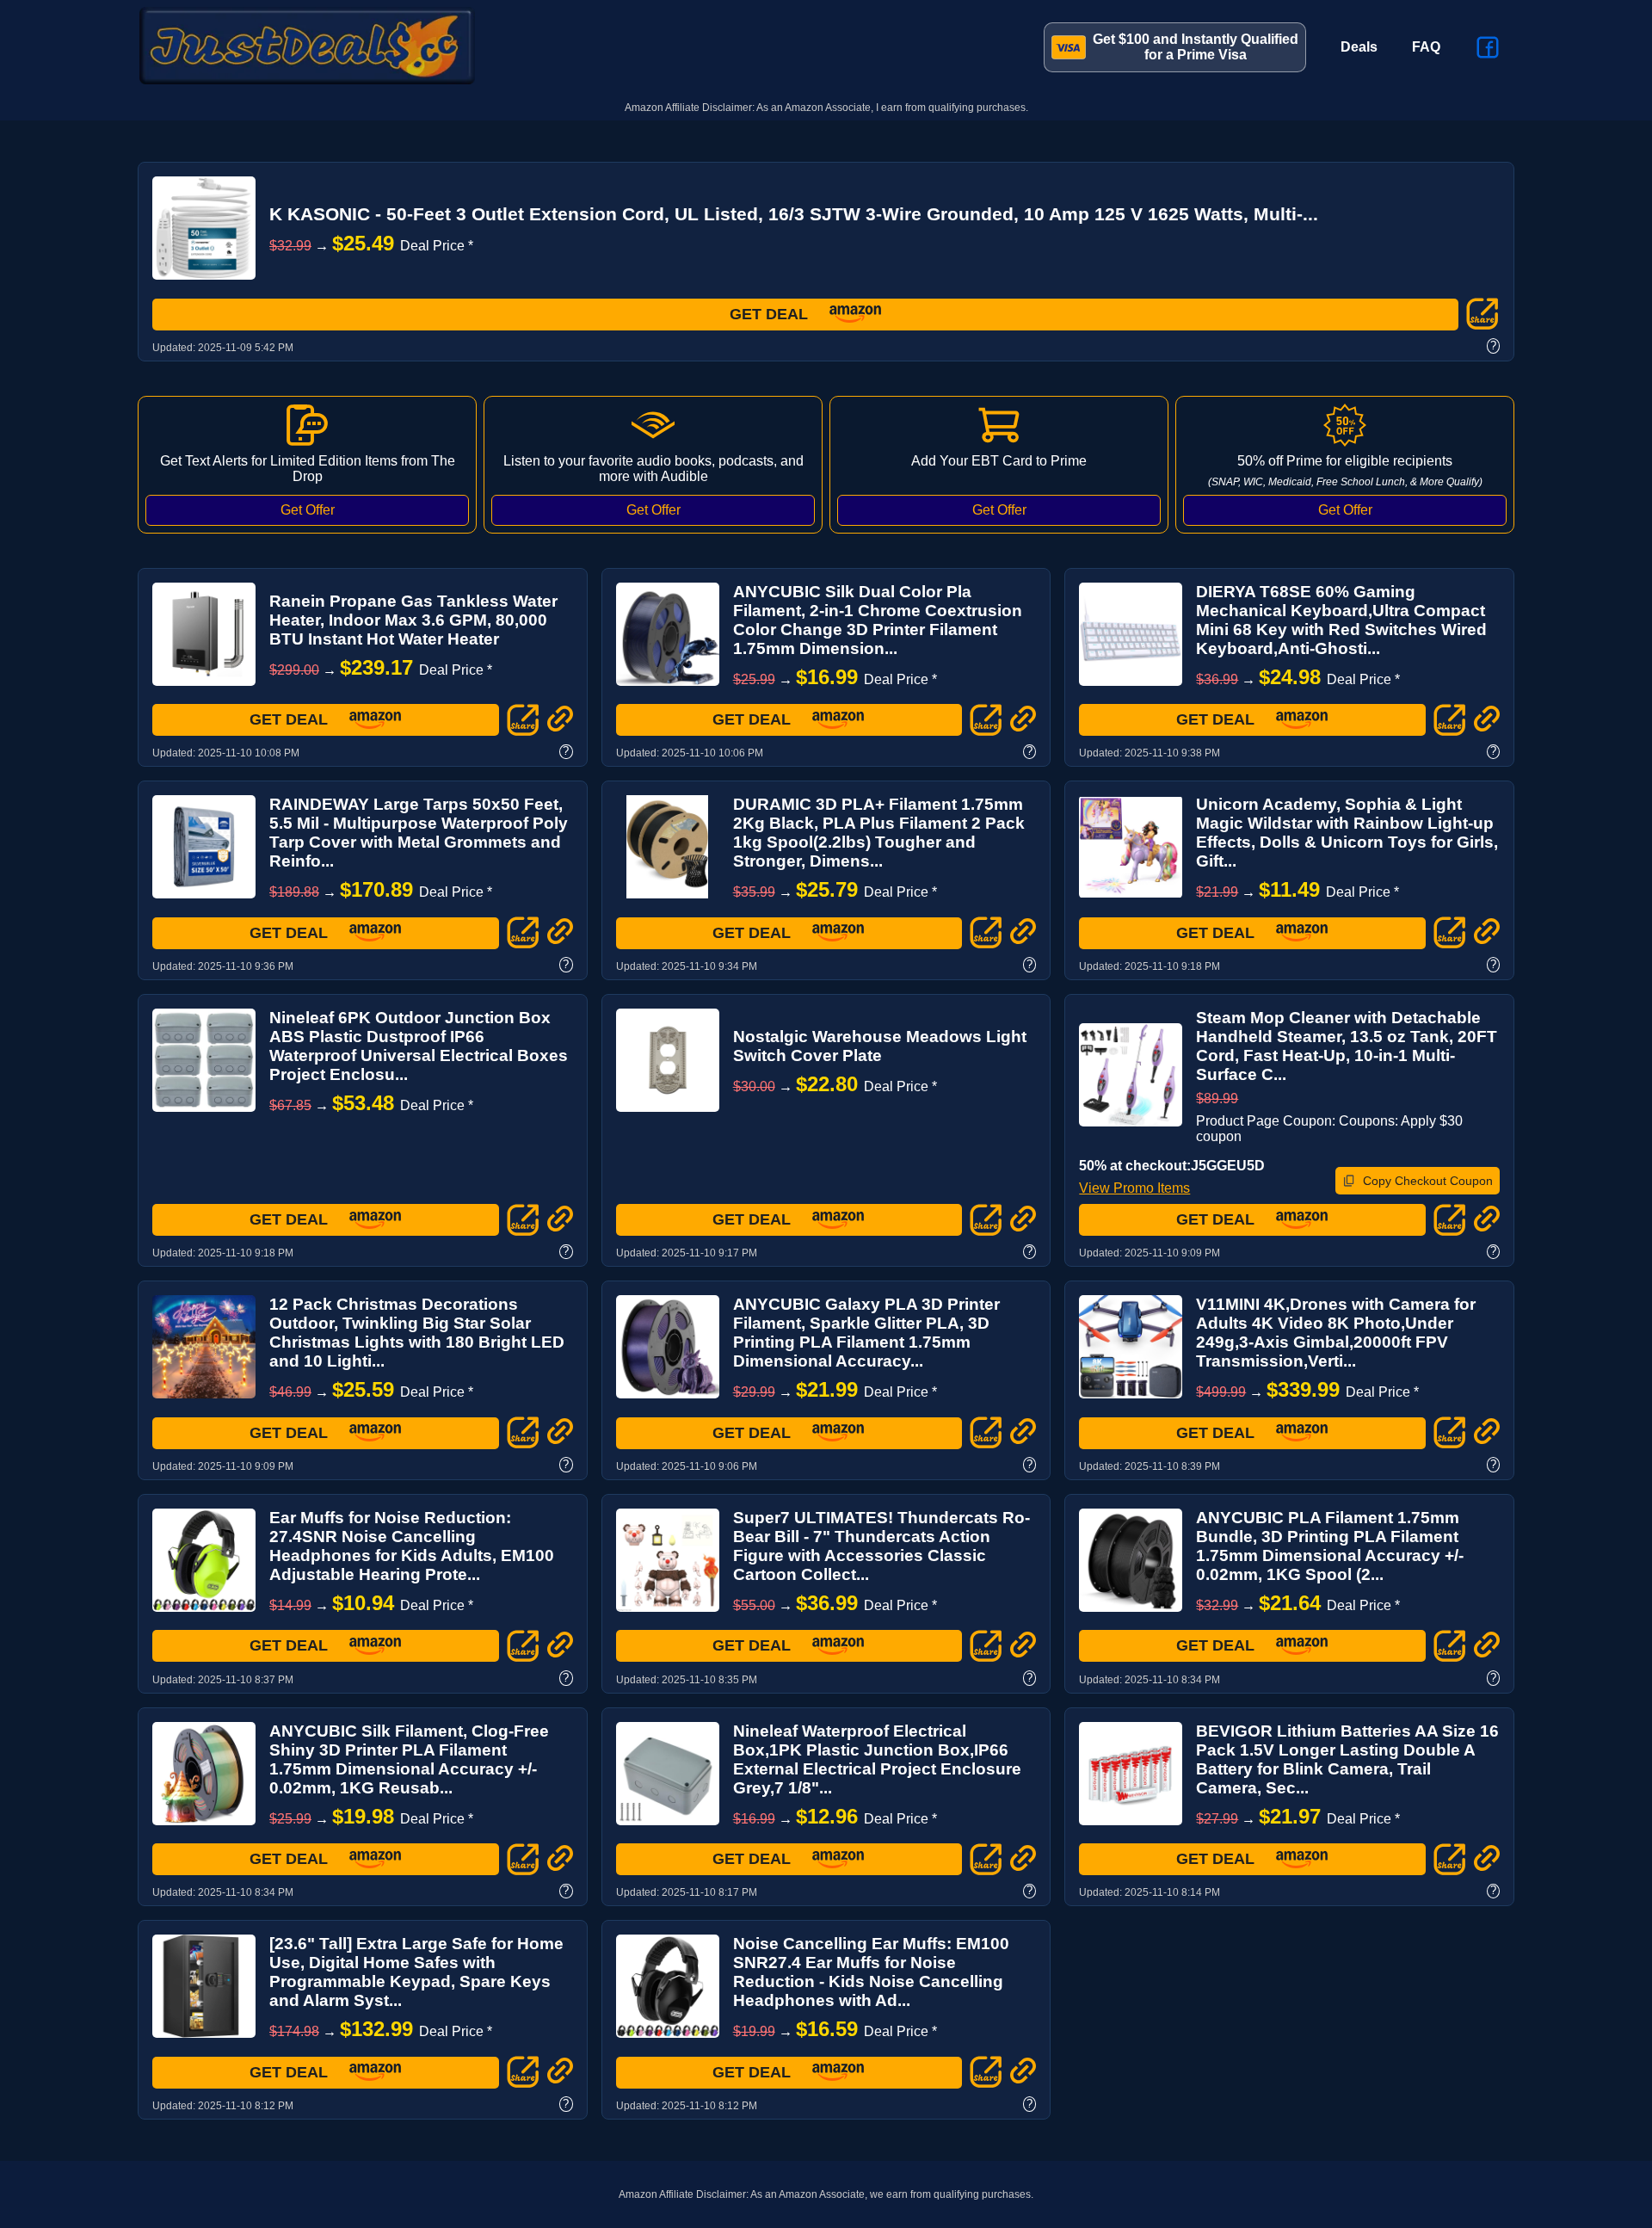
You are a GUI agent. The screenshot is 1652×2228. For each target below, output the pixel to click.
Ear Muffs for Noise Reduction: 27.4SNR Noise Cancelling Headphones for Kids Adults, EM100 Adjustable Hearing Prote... (412, 1546)
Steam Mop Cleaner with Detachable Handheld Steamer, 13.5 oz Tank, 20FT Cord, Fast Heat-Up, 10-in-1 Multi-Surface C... (1347, 1046)
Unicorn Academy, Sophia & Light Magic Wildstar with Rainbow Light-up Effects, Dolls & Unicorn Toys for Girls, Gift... (1347, 833)
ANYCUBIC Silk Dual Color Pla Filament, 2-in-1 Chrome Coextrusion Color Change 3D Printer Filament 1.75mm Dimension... (878, 620)
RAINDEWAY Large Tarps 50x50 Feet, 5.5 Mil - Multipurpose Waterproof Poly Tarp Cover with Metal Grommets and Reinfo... (419, 833)
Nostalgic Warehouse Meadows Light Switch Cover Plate (880, 1046)
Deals (1359, 47)
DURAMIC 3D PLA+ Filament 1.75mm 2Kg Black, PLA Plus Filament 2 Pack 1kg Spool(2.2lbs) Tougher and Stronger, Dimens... (879, 833)
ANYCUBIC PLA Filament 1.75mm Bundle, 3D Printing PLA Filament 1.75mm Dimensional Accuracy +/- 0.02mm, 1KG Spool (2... (1330, 1546)
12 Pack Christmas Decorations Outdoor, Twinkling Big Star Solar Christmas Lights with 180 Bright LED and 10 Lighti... (417, 1333)
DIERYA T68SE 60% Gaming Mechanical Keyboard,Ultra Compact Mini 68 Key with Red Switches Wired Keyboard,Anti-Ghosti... (1341, 620)
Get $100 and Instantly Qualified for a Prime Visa (1196, 47)
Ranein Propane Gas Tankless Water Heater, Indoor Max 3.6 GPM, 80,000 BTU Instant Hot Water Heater (413, 620)
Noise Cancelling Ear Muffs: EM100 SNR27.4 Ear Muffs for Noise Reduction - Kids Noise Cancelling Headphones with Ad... (871, 1972)
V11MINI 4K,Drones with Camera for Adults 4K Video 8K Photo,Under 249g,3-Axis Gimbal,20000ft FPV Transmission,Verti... (1336, 1333)
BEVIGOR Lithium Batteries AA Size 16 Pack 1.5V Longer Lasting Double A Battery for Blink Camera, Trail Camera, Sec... (1347, 1759)
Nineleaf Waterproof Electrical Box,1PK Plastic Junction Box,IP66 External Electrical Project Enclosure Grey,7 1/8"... (877, 1759)
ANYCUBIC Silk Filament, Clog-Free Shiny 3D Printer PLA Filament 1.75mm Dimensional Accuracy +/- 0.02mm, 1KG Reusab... (409, 1759)
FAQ (1426, 47)
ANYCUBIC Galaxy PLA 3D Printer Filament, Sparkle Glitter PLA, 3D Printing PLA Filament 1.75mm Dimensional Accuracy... (866, 1333)
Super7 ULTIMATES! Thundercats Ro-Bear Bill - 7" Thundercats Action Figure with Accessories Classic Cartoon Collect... (881, 1546)
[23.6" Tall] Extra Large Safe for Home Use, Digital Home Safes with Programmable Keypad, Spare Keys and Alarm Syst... (416, 1972)
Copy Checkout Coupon (1428, 1181)
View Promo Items (1134, 1188)
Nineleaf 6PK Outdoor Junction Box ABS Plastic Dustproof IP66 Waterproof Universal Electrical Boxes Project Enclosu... (419, 1046)
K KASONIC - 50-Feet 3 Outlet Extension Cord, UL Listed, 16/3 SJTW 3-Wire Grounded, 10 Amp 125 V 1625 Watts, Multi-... (794, 214)
